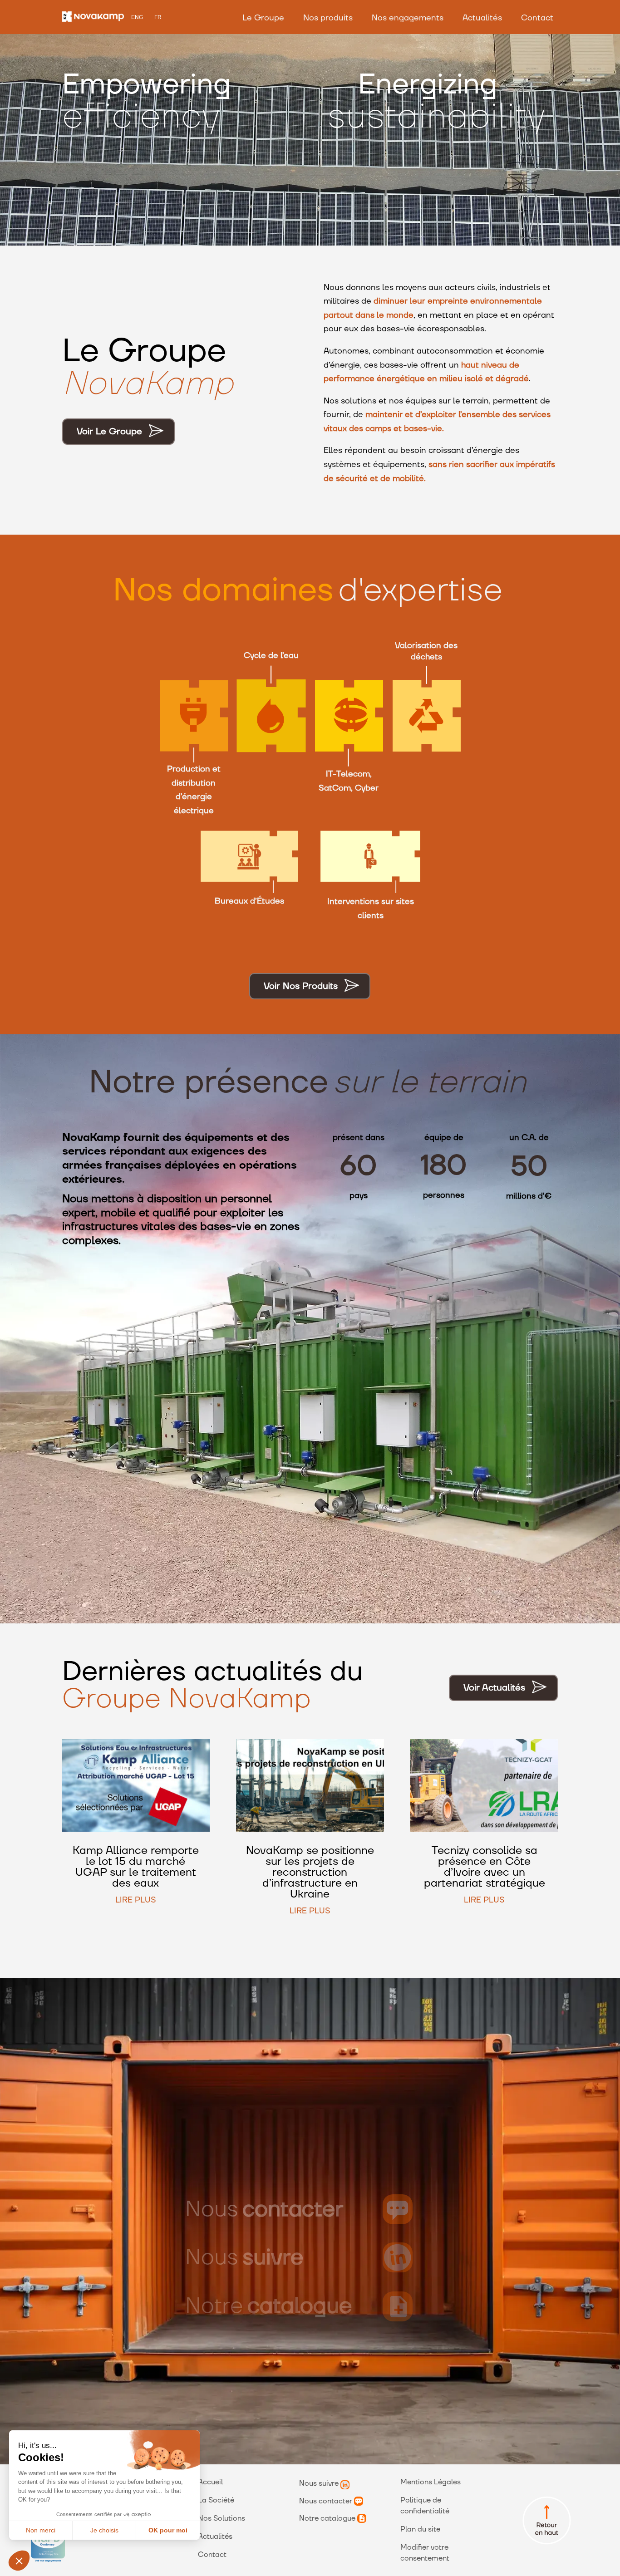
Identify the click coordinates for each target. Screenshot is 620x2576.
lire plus (136, 1900)
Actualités (482, 18)
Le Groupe (263, 18)
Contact (537, 18)
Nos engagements (408, 18)
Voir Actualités (494, 1688)
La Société (216, 2500)
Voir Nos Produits (301, 986)
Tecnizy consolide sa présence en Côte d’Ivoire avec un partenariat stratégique (485, 1867)
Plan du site (420, 2529)
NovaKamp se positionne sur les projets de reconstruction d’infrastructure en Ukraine (310, 1872)
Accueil (210, 2482)
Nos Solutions (221, 2518)
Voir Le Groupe (109, 432)
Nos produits (328, 18)
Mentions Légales (431, 2482)
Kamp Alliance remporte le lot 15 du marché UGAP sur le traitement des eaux (136, 1867)
